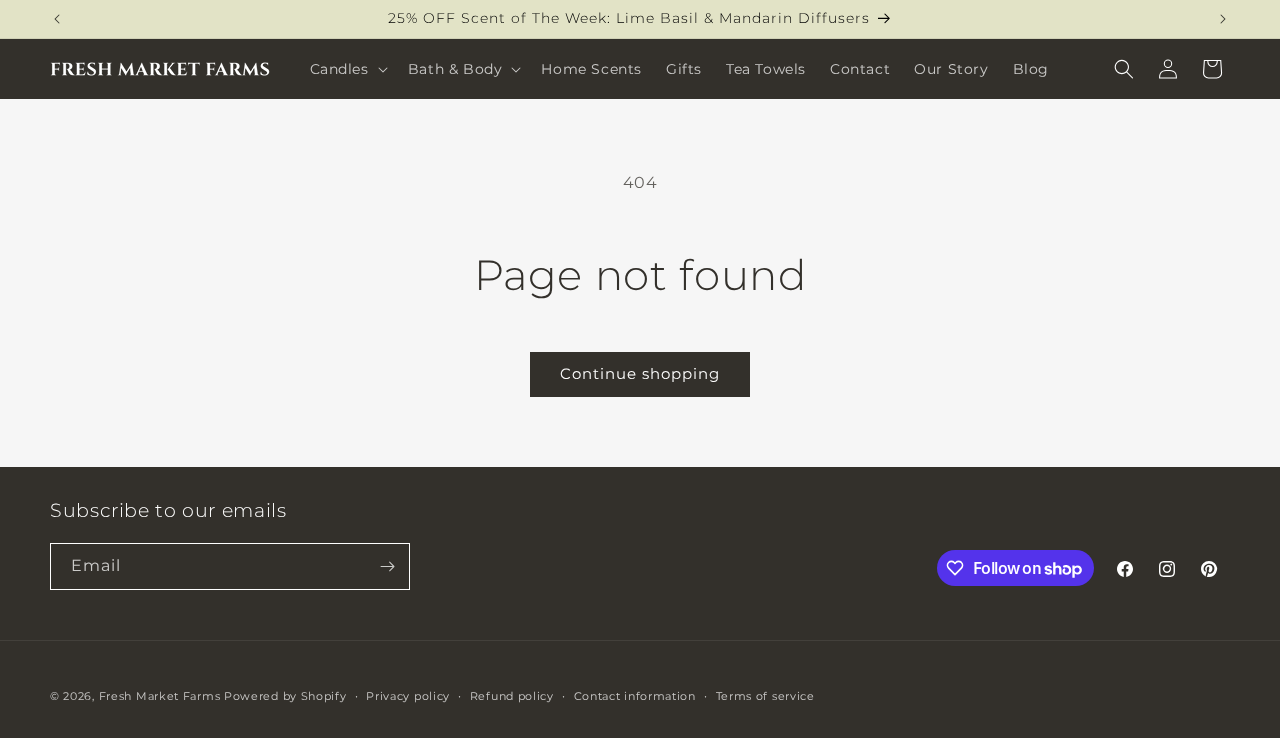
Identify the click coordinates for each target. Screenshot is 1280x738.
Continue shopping (640, 373)
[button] (347, 69)
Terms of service (765, 696)
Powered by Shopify (285, 696)
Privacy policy (408, 696)
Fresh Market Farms (160, 696)
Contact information (635, 696)
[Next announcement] (1223, 19)
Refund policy (512, 696)
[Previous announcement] (57, 19)
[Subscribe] (387, 566)
